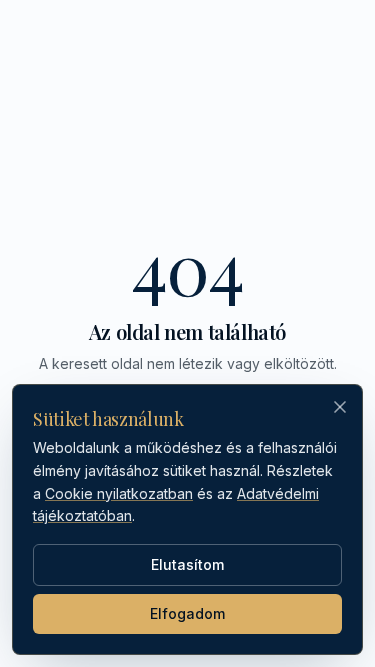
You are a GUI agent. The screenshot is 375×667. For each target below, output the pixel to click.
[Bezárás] (340, 407)
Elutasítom (187, 564)
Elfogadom (187, 613)
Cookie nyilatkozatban (119, 493)
